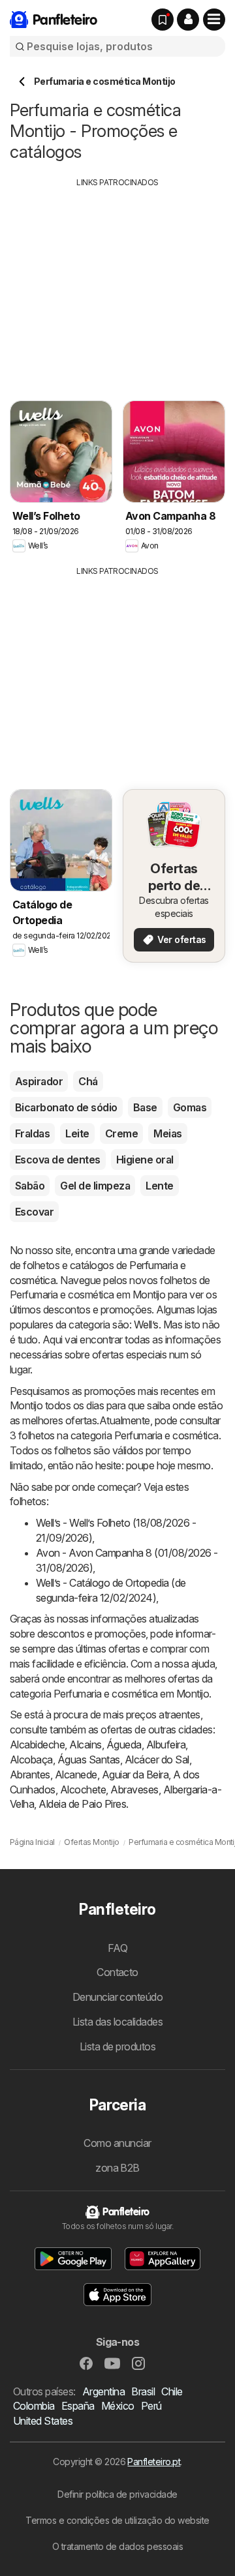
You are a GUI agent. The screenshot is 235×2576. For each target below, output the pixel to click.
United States (43, 2421)
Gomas (190, 1107)
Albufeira (166, 1745)
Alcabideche (37, 1745)
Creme (121, 1133)
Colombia (34, 2406)
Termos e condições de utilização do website (117, 2520)
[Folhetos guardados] (163, 20)
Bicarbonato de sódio (66, 1107)
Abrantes (30, 1775)
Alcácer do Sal (157, 1760)
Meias (167, 1133)
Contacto (117, 1972)
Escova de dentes (58, 1160)
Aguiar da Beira (135, 1775)
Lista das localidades (117, 2022)
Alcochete (83, 1790)
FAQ (117, 1948)
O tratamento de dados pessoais (118, 2546)
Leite (77, 1133)
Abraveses (134, 1790)
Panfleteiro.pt (154, 2462)
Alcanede (76, 1775)
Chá (88, 1081)
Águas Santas (89, 1760)
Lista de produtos (117, 2046)
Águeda (124, 1745)
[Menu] (214, 20)
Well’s (146, 1325)
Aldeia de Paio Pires (82, 1804)
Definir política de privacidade (117, 2494)
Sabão (30, 1186)
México (118, 2406)
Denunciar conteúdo (118, 1997)
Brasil (143, 2391)
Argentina (103, 2391)
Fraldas (32, 1133)
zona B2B (117, 2168)
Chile (172, 2391)
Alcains (85, 1745)
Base (145, 1107)
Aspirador (39, 1081)
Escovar (34, 1212)
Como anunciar (117, 2143)
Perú (151, 2406)
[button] (188, 20)
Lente (159, 1186)
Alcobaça (31, 1760)
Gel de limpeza (95, 1186)
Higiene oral (145, 1160)
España (78, 2406)
